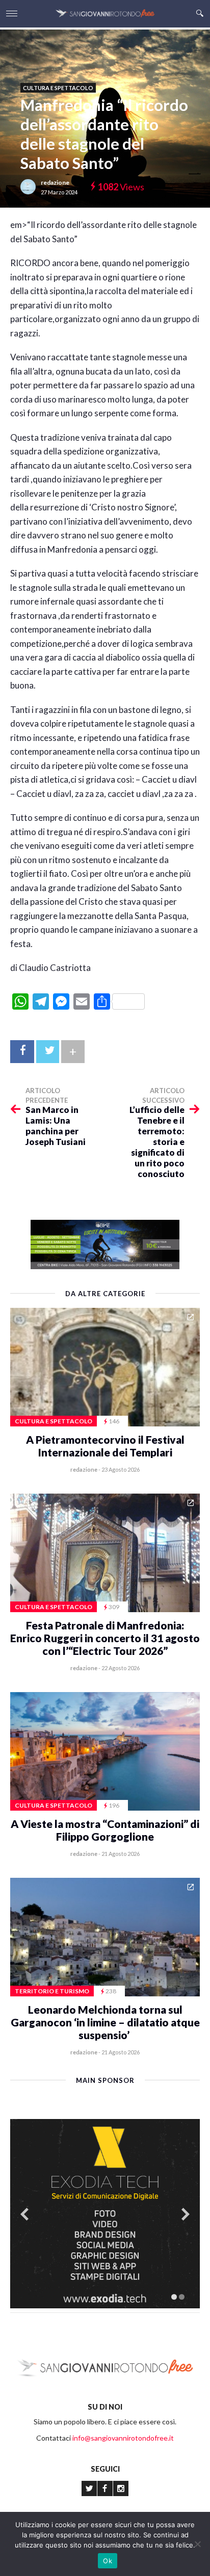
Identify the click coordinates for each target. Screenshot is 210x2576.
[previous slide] (24, 2214)
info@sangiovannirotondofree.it (123, 2438)
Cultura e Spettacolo (58, 88)
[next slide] (186, 2214)
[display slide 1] (174, 2297)
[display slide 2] (182, 2297)
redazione (55, 182)
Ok (108, 2561)
